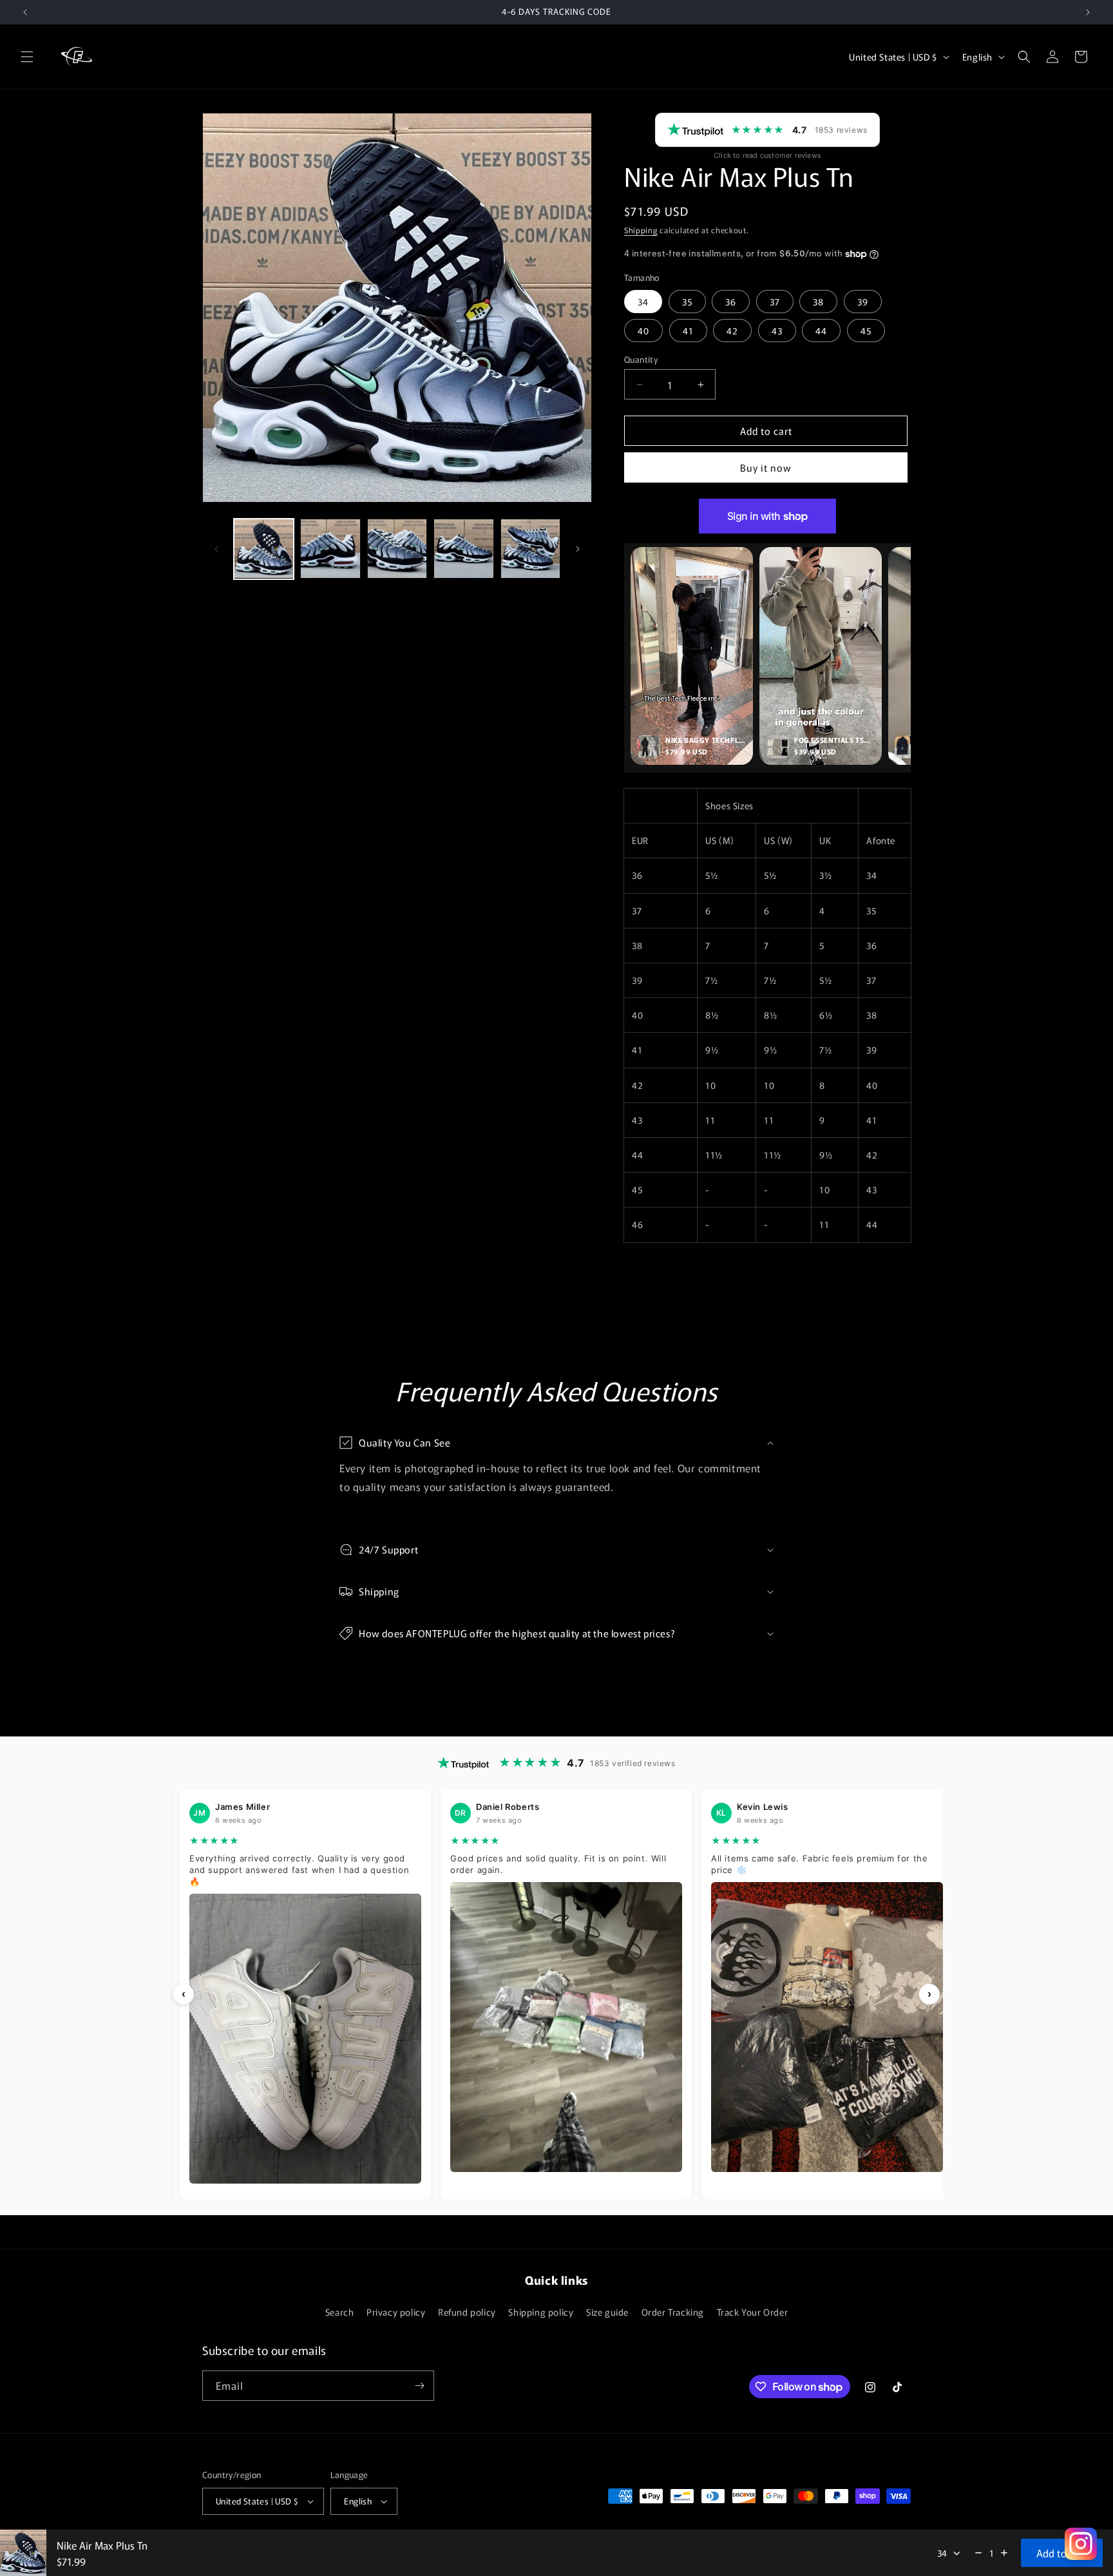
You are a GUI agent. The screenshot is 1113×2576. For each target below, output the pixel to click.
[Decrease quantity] (978, 2553)
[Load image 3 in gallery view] (397, 549)
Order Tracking (673, 2312)
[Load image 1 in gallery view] (264, 549)
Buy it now (766, 467)
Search (340, 2312)
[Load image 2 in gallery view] (330, 549)
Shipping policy (541, 2312)
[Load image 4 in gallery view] (463, 549)
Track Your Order (753, 2312)
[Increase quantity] (1004, 2553)
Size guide (607, 2312)
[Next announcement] (1088, 12)
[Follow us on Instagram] (1081, 2544)
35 (687, 302)
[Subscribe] (419, 2386)
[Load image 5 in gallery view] (530, 549)
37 (775, 302)
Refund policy (467, 2312)
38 (818, 302)
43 (777, 331)
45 (866, 331)
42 (732, 331)
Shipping (641, 230)
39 (863, 302)
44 (821, 331)
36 (731, 302)
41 (688, 331)
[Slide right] (578, 549)
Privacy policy (396, 2312)
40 (643, 331)
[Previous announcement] (25, 12)
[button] (27, 57)
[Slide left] (216, 549)
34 (643, 302)
